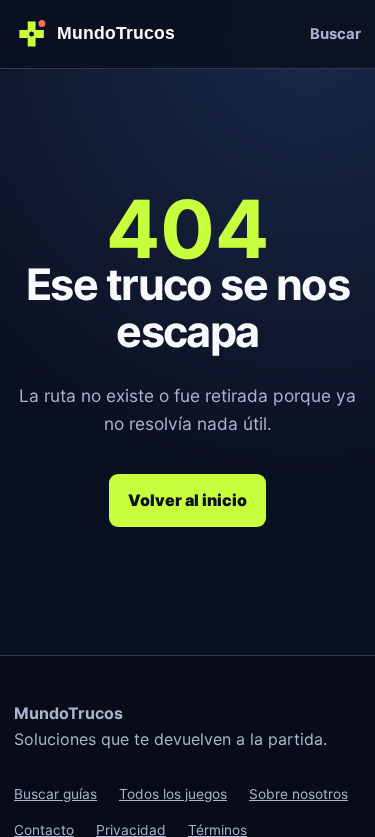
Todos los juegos (173, 794)
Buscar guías (55, 794)
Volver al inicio (187, 500)
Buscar (335, 34)
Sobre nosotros (298, 794)
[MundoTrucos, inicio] (102, 33)
